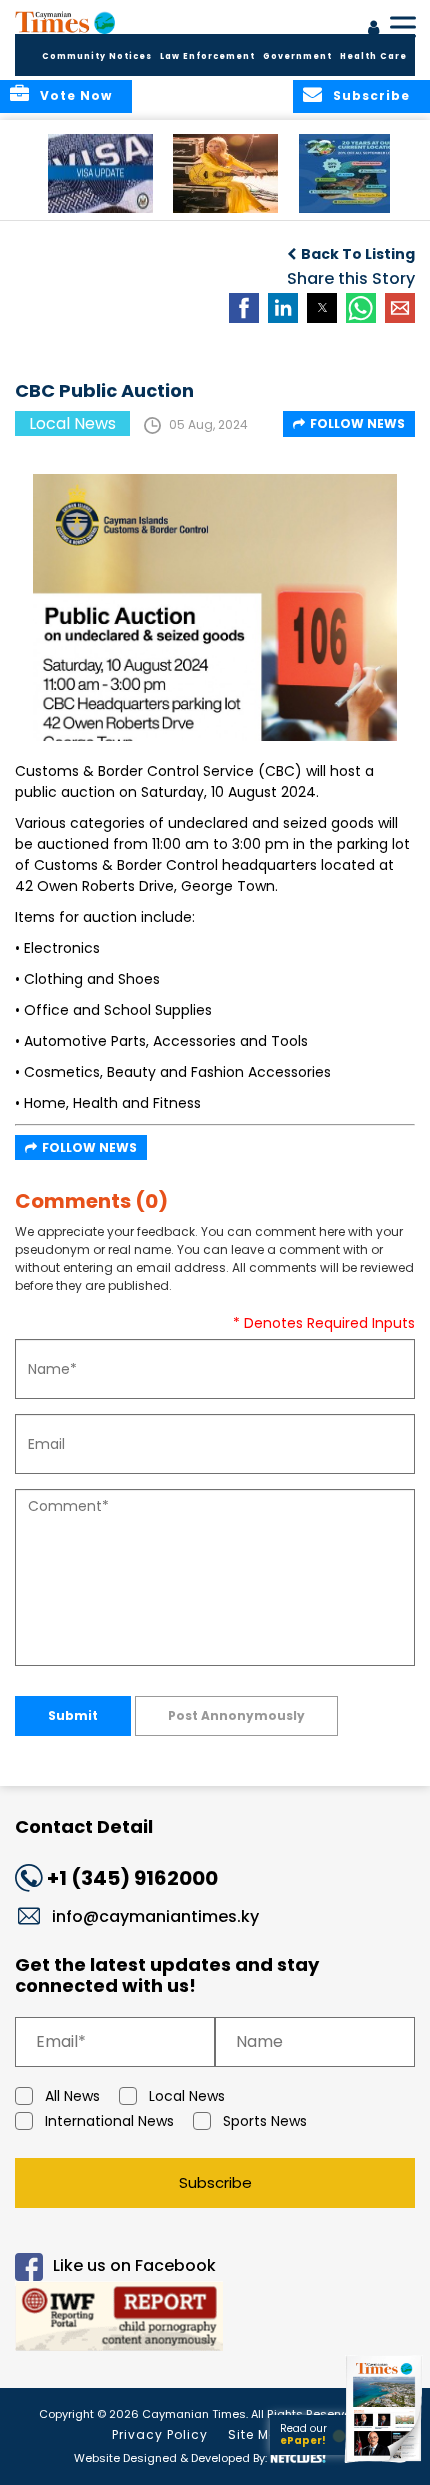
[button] (100, 173)
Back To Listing (358, 254)
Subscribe (215, 2182)
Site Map (258, 2434)
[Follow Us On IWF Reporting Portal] (215, 2319)
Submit (73, 1715)
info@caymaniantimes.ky (155, 1916)
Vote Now (76, 95)
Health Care (373, 56)
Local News (187, 2096)
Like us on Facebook (134, 2265)
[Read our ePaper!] (385, 2462)
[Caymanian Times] (65, 22)
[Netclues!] (298, 2456)
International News (109, 2121)
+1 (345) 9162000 (132, 1878)
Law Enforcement (207, 56)
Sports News (265, 2121)
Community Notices (97, 56)
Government (297, 56)
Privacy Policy (160, 2434)
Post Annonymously (236, 1715)
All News (72, 2096)
